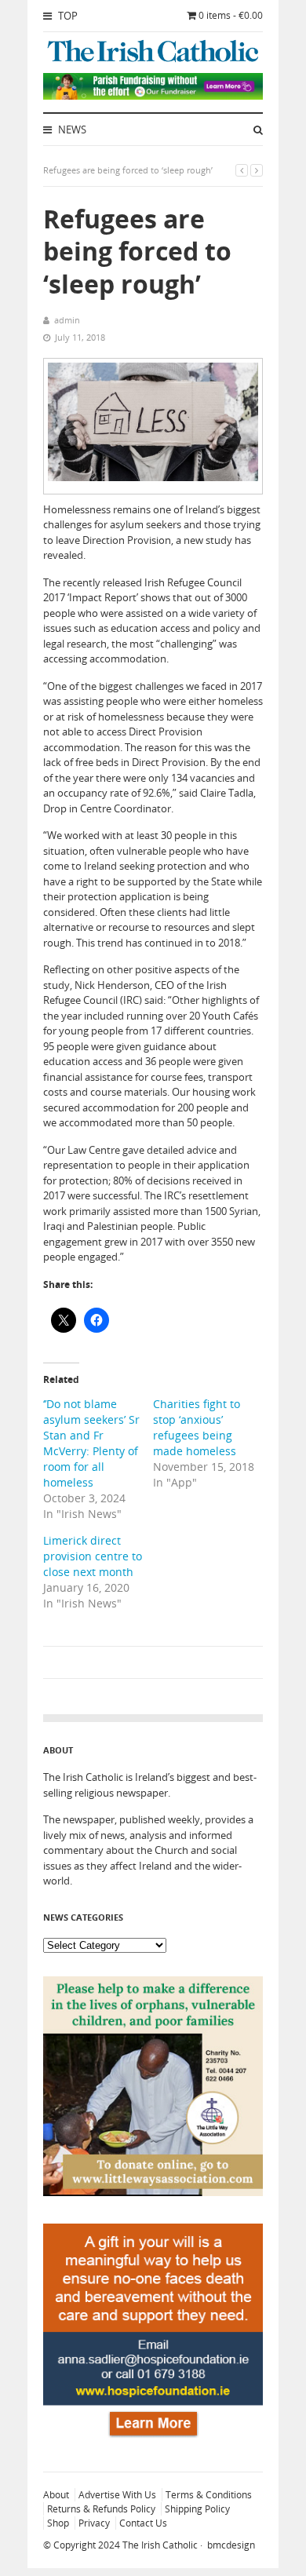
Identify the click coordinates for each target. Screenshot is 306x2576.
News (71, 130)
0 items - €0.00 (231, 15)
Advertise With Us (117, 2495)
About (56, 2495)
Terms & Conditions (209, 2495)
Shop (58, 2523)
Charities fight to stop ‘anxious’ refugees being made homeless (197, 1427)
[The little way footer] (153, 2192)
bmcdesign (231, 2545)
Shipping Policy (197, 2509)
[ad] (153, 96)
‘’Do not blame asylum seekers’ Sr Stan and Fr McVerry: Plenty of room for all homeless (91, 1443)
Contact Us (143, 2523)
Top (67, 16)
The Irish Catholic (160, 2545)
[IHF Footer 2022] (153, 2439)
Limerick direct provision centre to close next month (93, 1556)
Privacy (94, 2523)
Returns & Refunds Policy (101, 2509)
